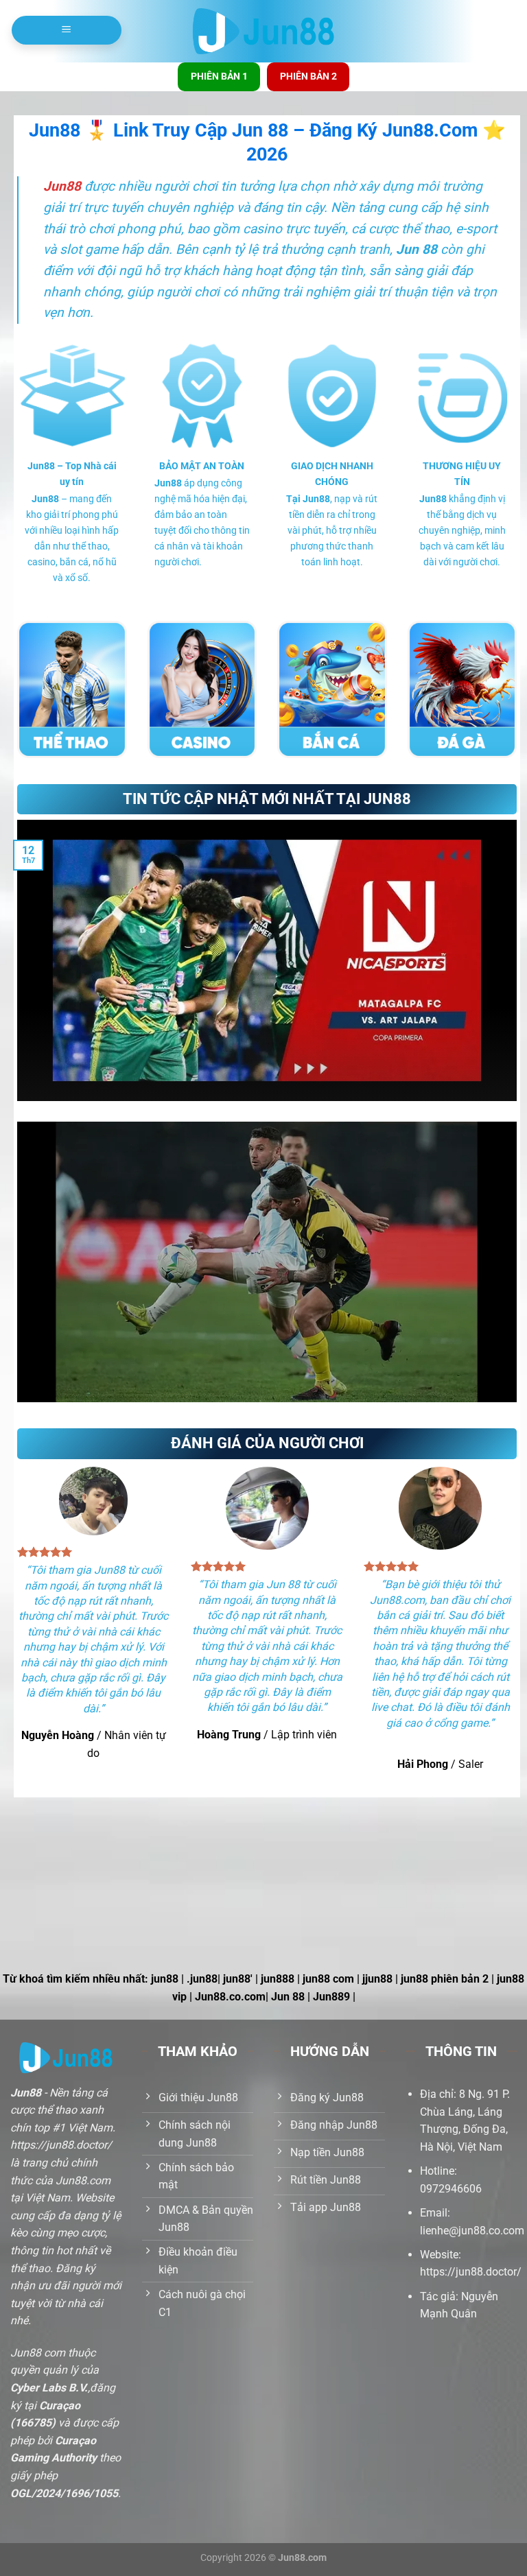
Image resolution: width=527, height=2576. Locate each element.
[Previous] (14, 1271)
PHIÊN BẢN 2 (308, 76)
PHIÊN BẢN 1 (219, 76)
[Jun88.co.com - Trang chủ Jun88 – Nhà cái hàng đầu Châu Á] (264, 32)
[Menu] (67, 30)
